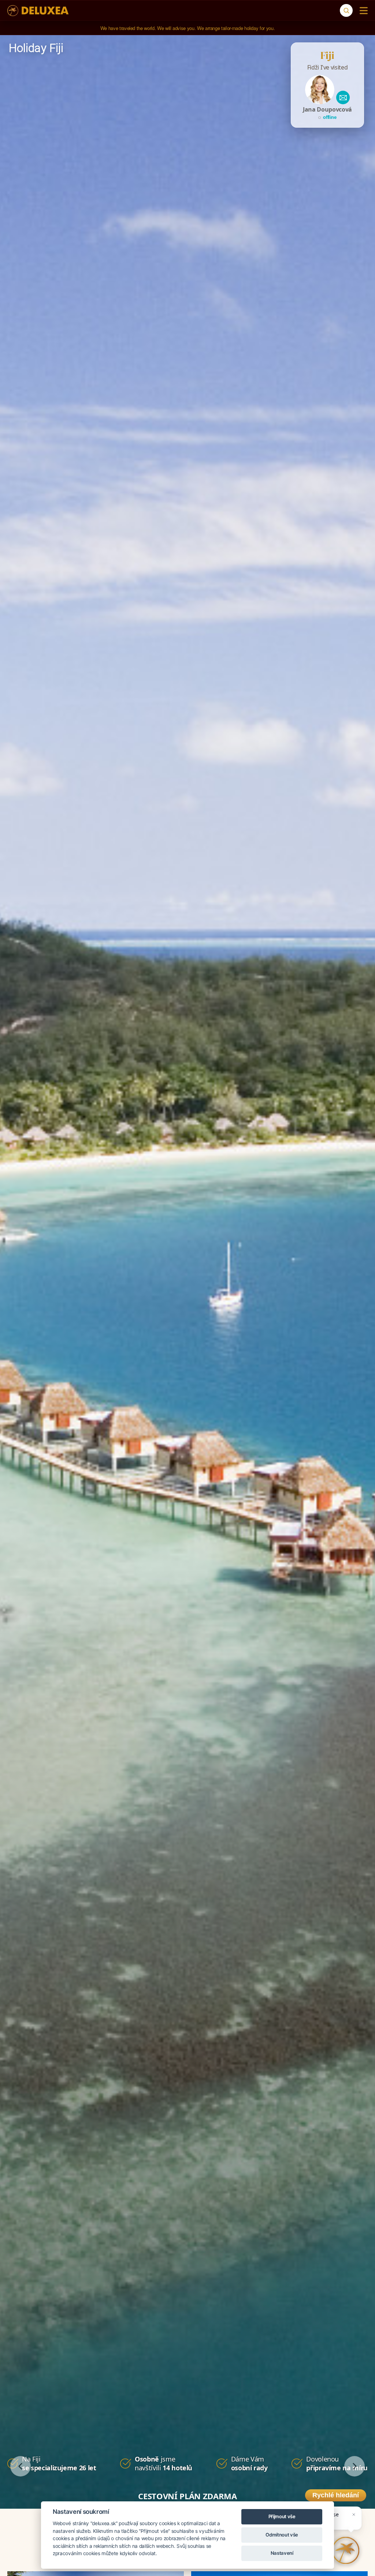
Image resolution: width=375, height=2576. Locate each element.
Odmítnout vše (282, 2535)
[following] (354, 2466)
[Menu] (362, 11)
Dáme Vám (249, 2463)
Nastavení (282, 2553)
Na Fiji (59, 2463)
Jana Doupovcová (327, 109)
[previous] (21, 2466)
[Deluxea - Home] (38, 11)
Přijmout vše (282, 2516)
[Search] (346, 10)
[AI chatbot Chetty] (346, 2550)
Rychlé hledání (336, 2495)
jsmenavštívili (164, 2463)
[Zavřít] (354, 2515)
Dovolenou (337, 2463)
